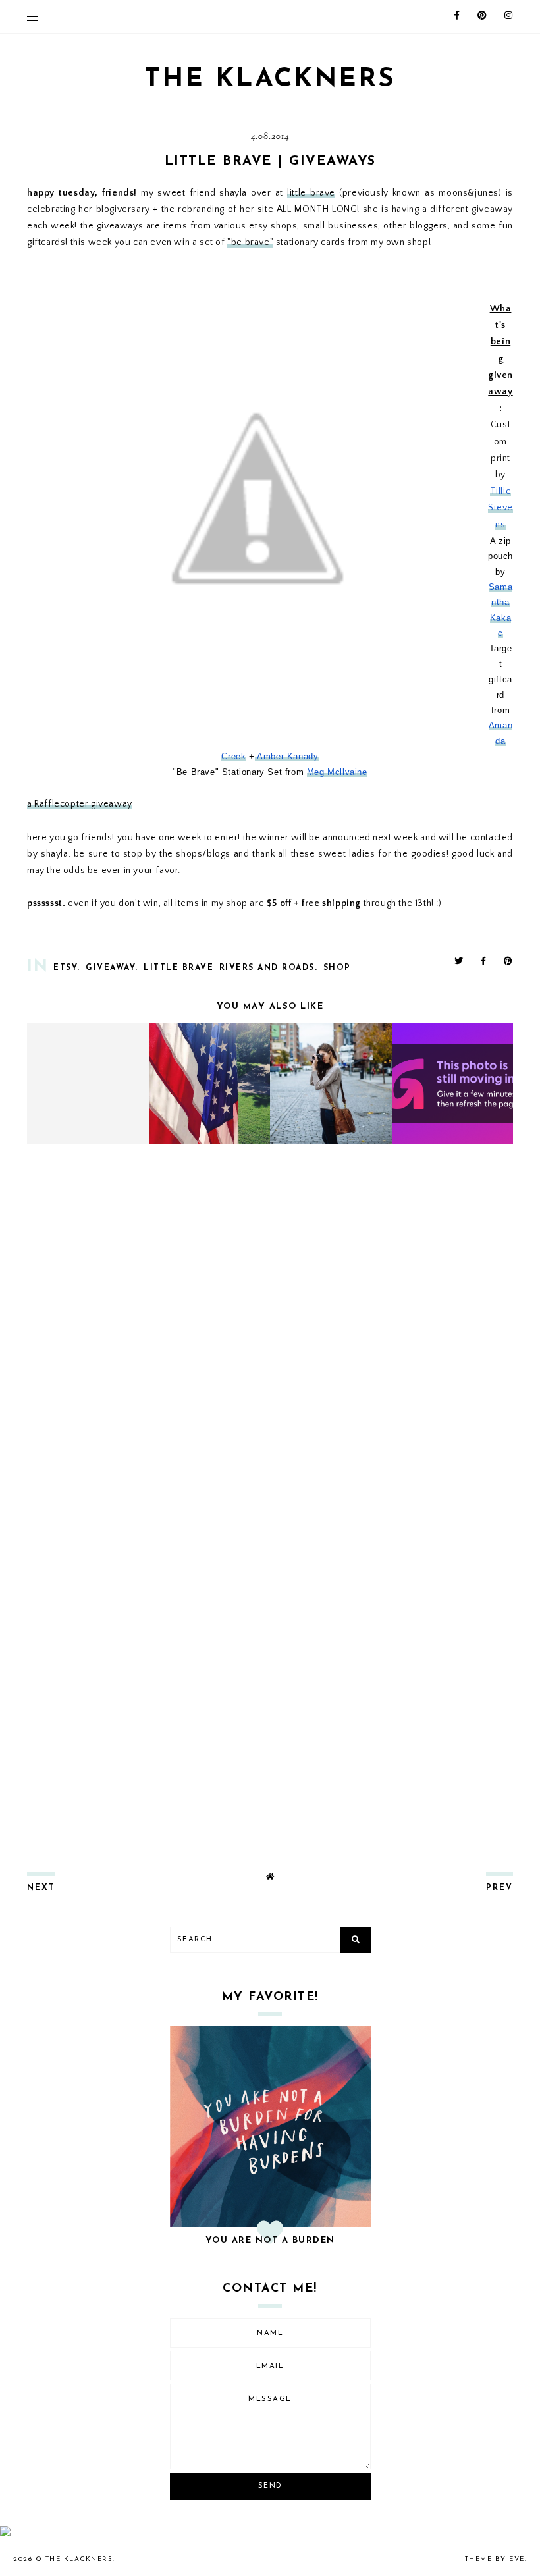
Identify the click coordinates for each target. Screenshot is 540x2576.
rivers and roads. (269, 968)
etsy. (67, 968)
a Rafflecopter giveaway (80, 804)
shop (337, 968)
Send (270, 2486)
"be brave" (250, 242)
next (41, 1888)
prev (499, 1888)
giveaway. (112, 968)
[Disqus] (270, 1329)
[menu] (33, 16)
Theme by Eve (495, 2559)
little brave (311, 193)
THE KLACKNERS (270, 80)
